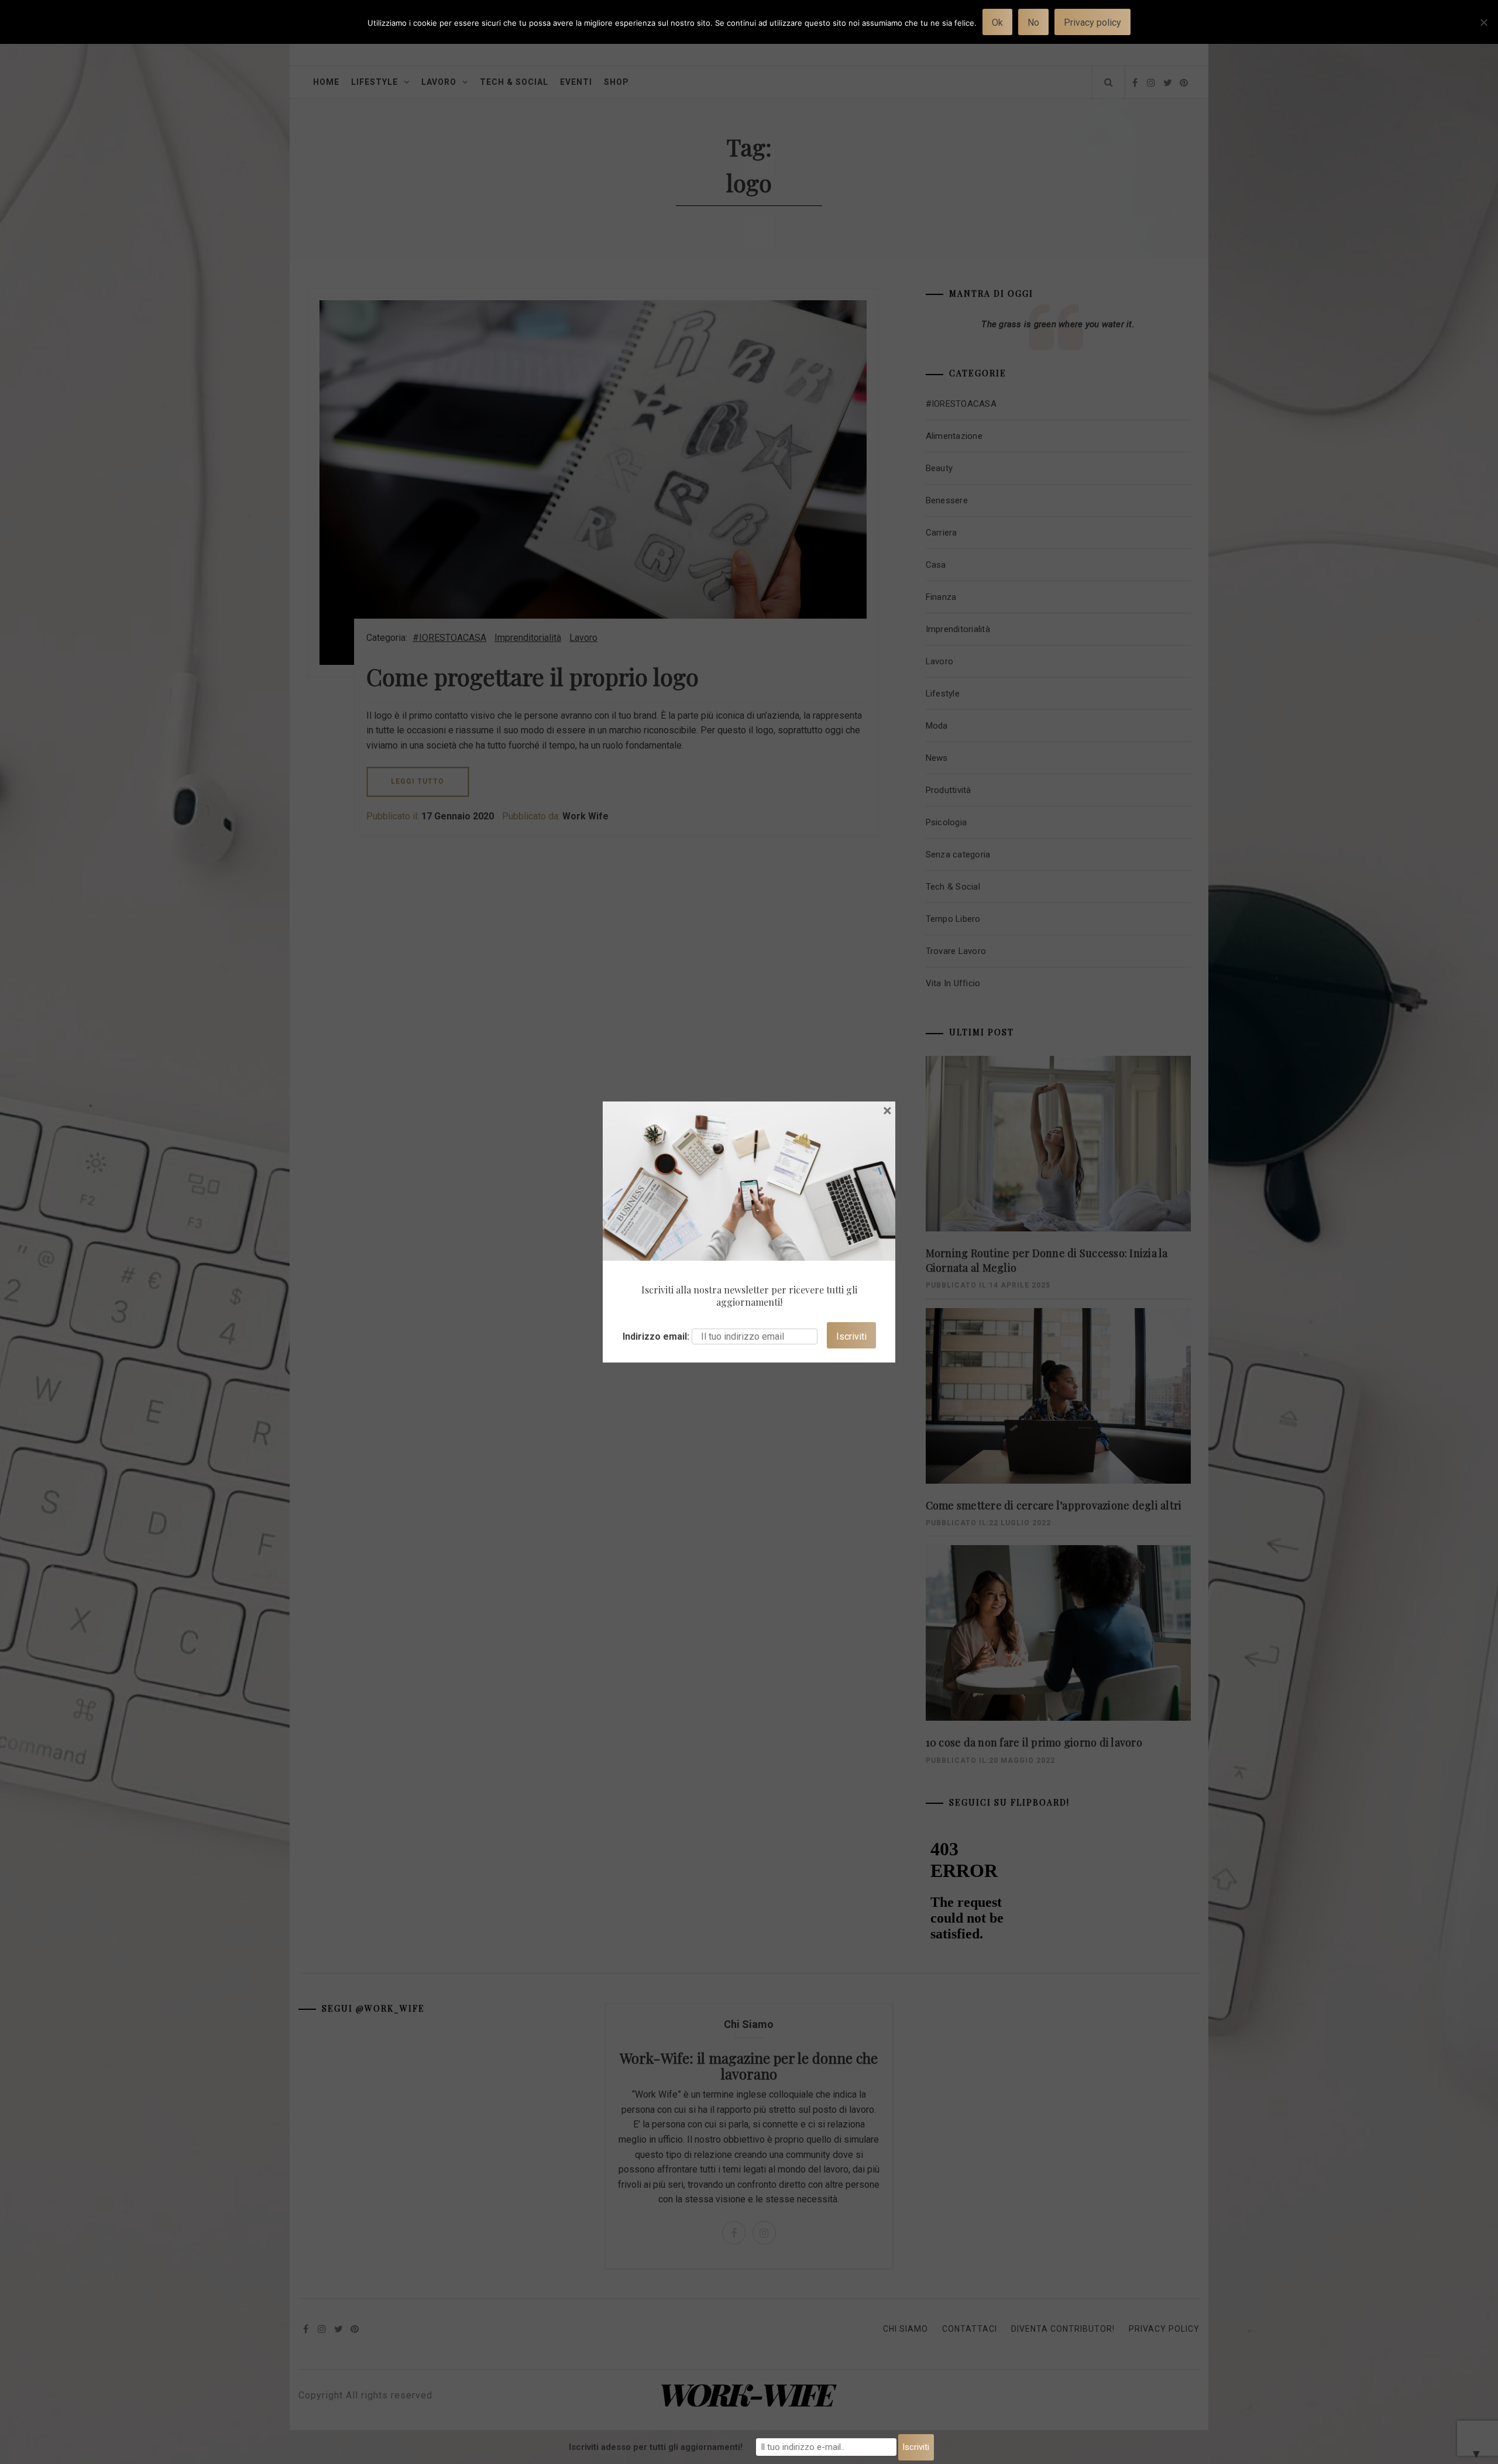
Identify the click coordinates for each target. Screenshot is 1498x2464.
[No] (1483, 30)
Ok (997, 23)
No (1033, 23)
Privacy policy (1092, 23)
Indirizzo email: (656, 1336)
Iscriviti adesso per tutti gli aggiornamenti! (656, 2447)
